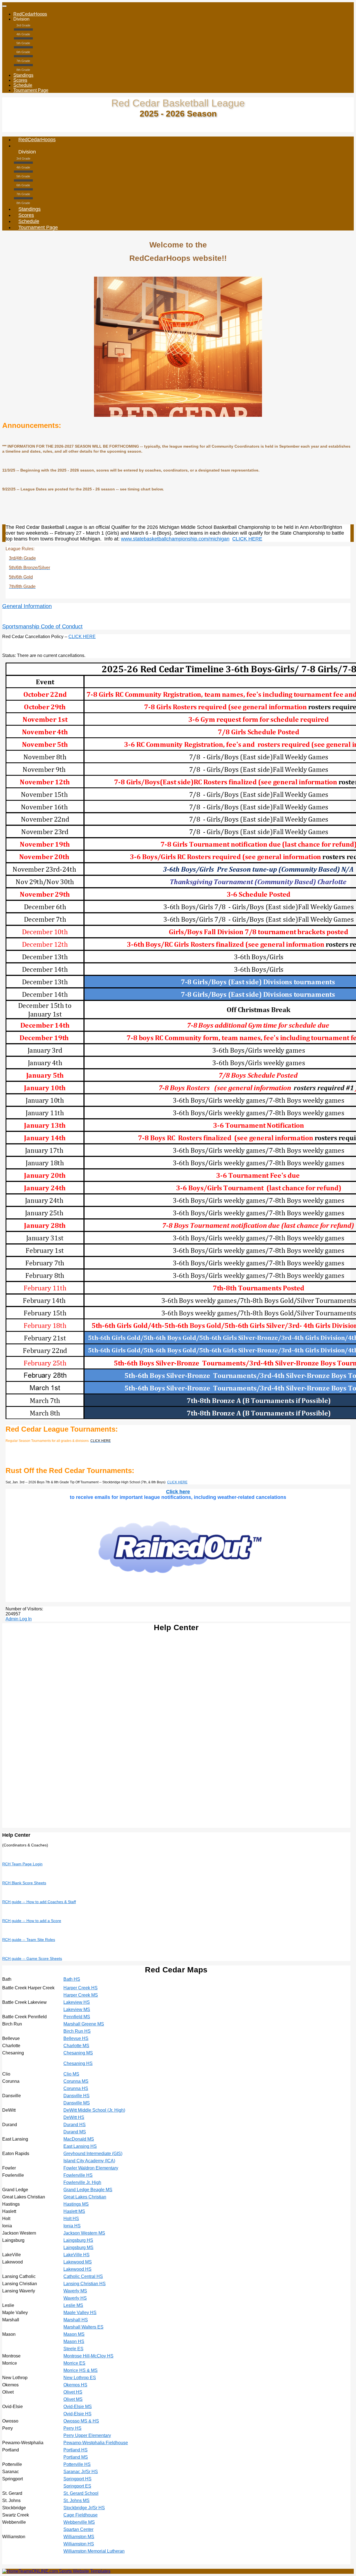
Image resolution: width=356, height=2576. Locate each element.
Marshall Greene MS (84, 2024)
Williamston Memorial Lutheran (94, 2551)
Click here (178, 1492)
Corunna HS (76, 2088)
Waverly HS (75, 2298)
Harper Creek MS (81, 1995)
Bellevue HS (76, 2038)
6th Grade (23, 52)
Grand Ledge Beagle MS (88, 2190)
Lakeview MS (77, 2010)
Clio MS (71, 2074)
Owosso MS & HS (81, 2421)
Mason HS (74, 2341)
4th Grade (23, 34)
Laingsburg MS (78, 2248)
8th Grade (23, 70)
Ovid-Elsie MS (78, 2407)
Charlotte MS (76, 2046)
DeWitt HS (74, 2117)
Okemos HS (75, 2385)
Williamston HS (79, 2544)
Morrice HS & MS (81, 2370)
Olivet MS (73, 2399)
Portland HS (76, 2450)
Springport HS (77, 2479)
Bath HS (72, 1979)
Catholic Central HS (83, 2276)
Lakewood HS (77, 2269)
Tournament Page (31, 90)
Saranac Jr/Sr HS (81, 2472)
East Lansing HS (80, 2146)
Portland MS (76, 2457)
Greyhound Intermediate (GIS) (93, 2154)
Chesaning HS (78, 2063)
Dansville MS (77, 2103)
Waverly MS (75, 2291)
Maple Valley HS (80, 2313)
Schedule (23, 85)
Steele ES (73, 2349)
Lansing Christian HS (85, 2284)
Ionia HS (72, 2226)
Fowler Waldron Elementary (91, 2168)
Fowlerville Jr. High (82, 2182)
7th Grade (23, 61)
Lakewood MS (78, 2262)
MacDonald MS (79, 2139)
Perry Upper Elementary (87, 2435)
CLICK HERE (247, 539)
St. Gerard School (81, 2493)
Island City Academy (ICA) (89, 2161)
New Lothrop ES (80, 2378)
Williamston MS (79, 2537)
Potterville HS (77, 2464)
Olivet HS (73, 2392)
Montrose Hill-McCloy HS (88, 2356)
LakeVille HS (76, 2255)
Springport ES (77, 2486)
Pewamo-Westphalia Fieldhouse (96, 2443)
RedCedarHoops (30, 14)
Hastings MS (76, 2204)
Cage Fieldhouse (81, 2515)
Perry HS (72, 2428)
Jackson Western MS (84, 2233)
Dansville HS (76, 2096)
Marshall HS (76, 2320)
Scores (20, 80)
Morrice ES (74, 2363)
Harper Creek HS (81, 1988)
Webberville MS (79, 2522)
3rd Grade (23, 25)
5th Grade (23, 43)
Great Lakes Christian (85, 2197)
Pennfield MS (77, 2017)
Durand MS (75, 2132)
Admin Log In (19, 1619)
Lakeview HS (77, 2002)
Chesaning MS (78, 2053)
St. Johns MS (76, 2501)
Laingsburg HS (78, 2240)
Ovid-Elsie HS (77, 2414)
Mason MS (74, 2334)
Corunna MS (76, 2081)
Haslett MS (74, 2211)
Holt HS (71, 2219)
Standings (23, 75)
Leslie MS (73, 2305)
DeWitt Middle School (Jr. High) (94, 2110)
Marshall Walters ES (83, 2327)
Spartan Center (78, 2529)
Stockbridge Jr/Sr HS (84, 2508)
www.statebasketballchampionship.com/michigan (175, 539)
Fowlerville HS (78, 2175)
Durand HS (75, 2125)
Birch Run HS (77, 2031)
